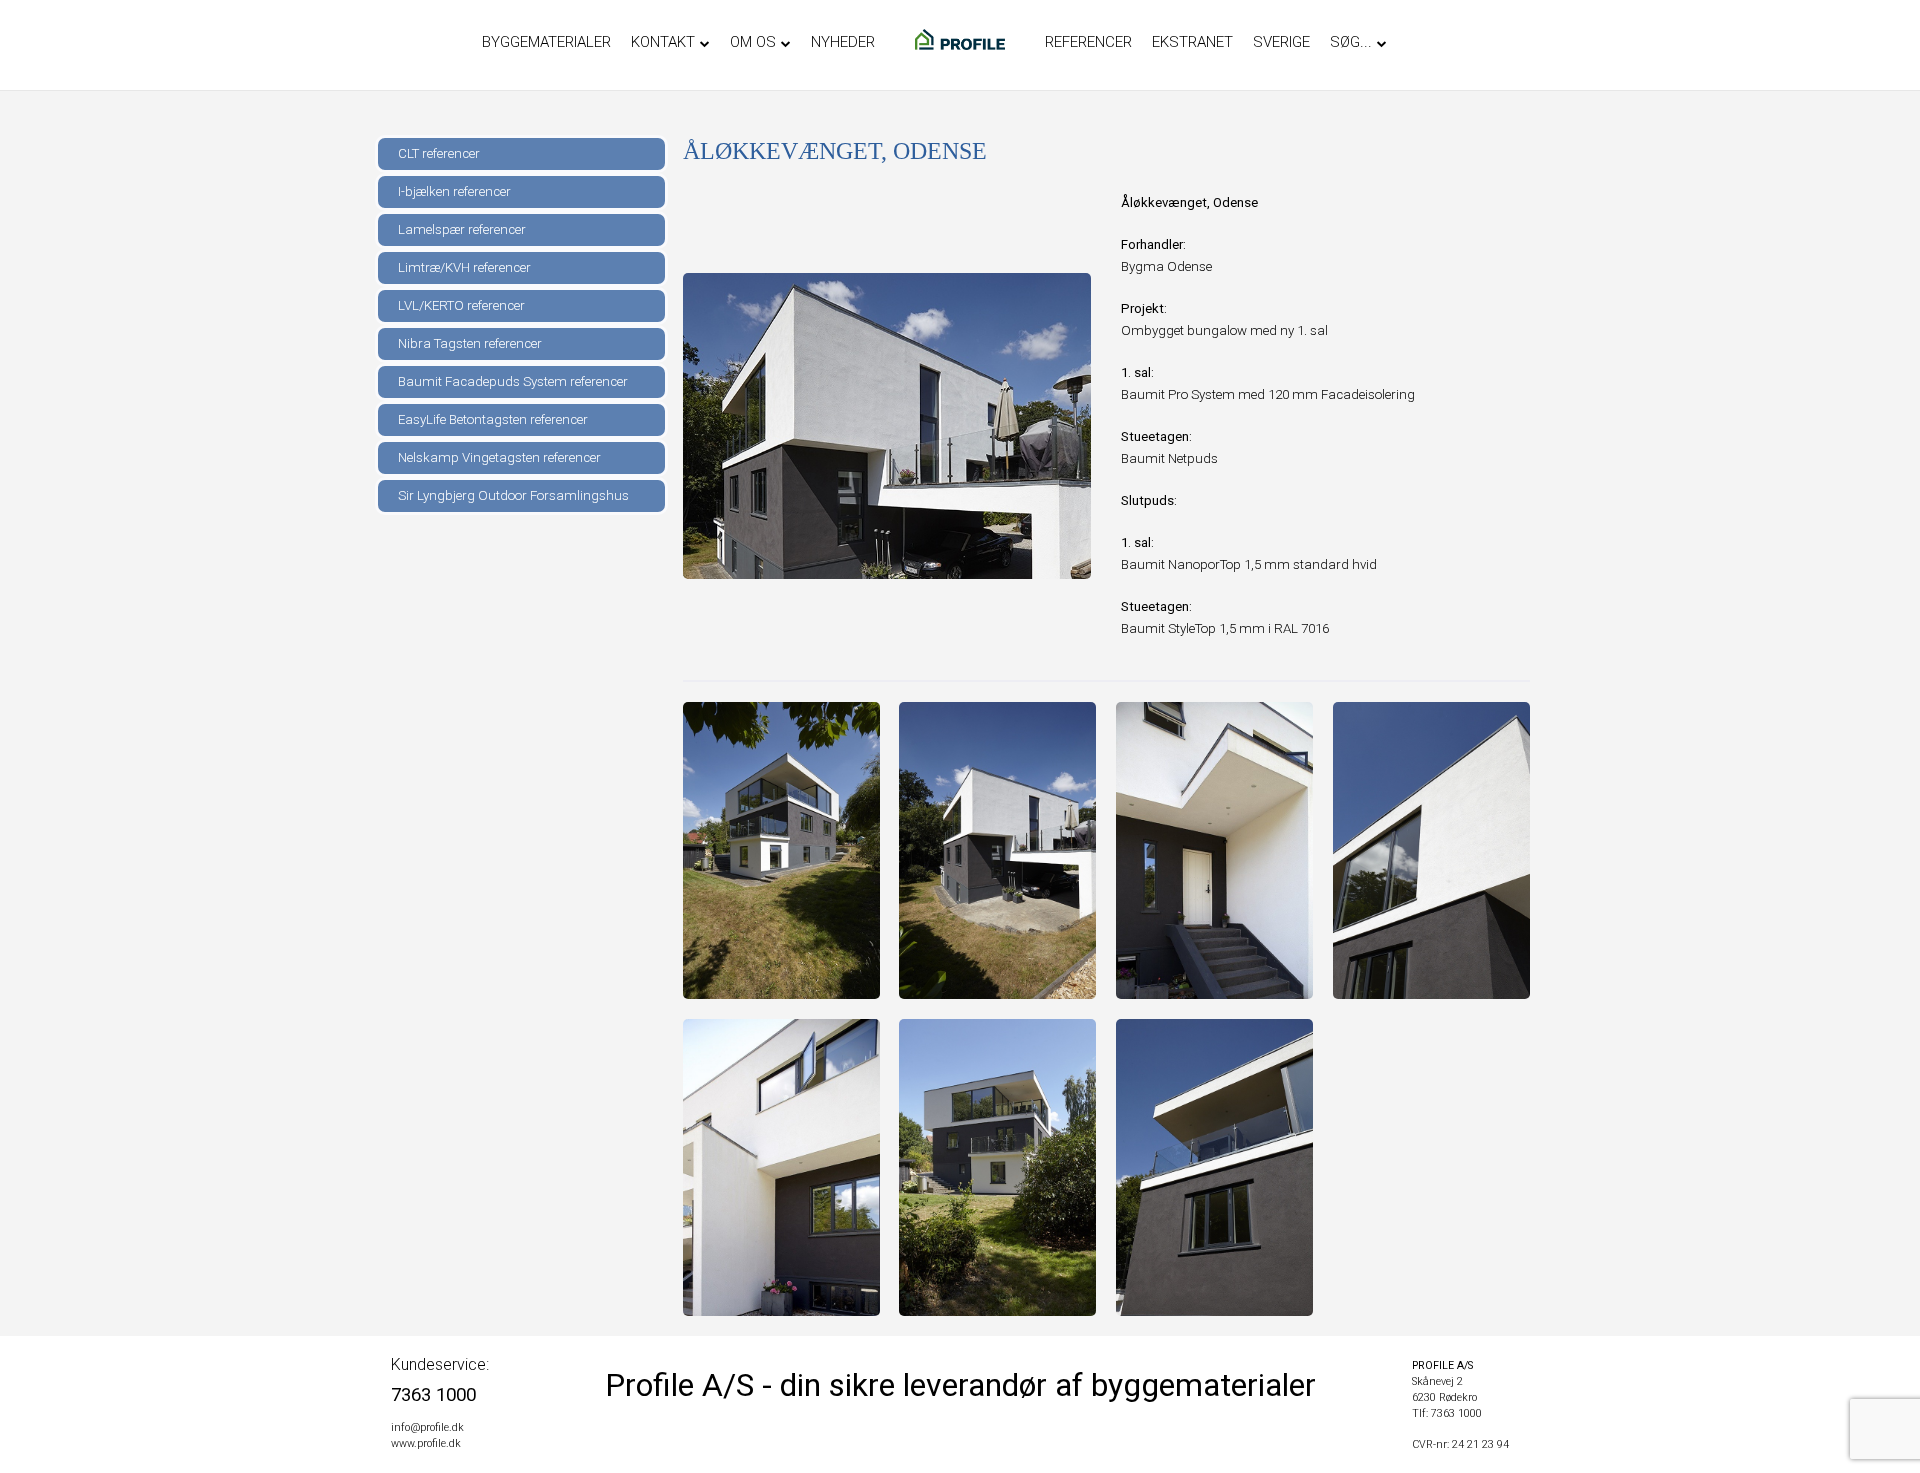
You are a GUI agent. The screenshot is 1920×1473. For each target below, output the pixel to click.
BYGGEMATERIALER (546, 42)
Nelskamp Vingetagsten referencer (499, 457)
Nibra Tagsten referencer (470, 343)
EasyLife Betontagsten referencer (493, 419)
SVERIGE (1281, 42)
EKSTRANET (1192, 42)
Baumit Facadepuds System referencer (513, 381)
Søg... (1351, 42)
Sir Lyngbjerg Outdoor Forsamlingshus (513, 495)
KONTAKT (663, 42)
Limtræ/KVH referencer (464, 267)
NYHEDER (843, 42)
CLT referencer (439, 153)
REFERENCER (1088, 42)
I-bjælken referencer (454, 191)
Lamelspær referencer (462, 229)
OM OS (753, 42)
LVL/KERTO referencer (461, 305)
